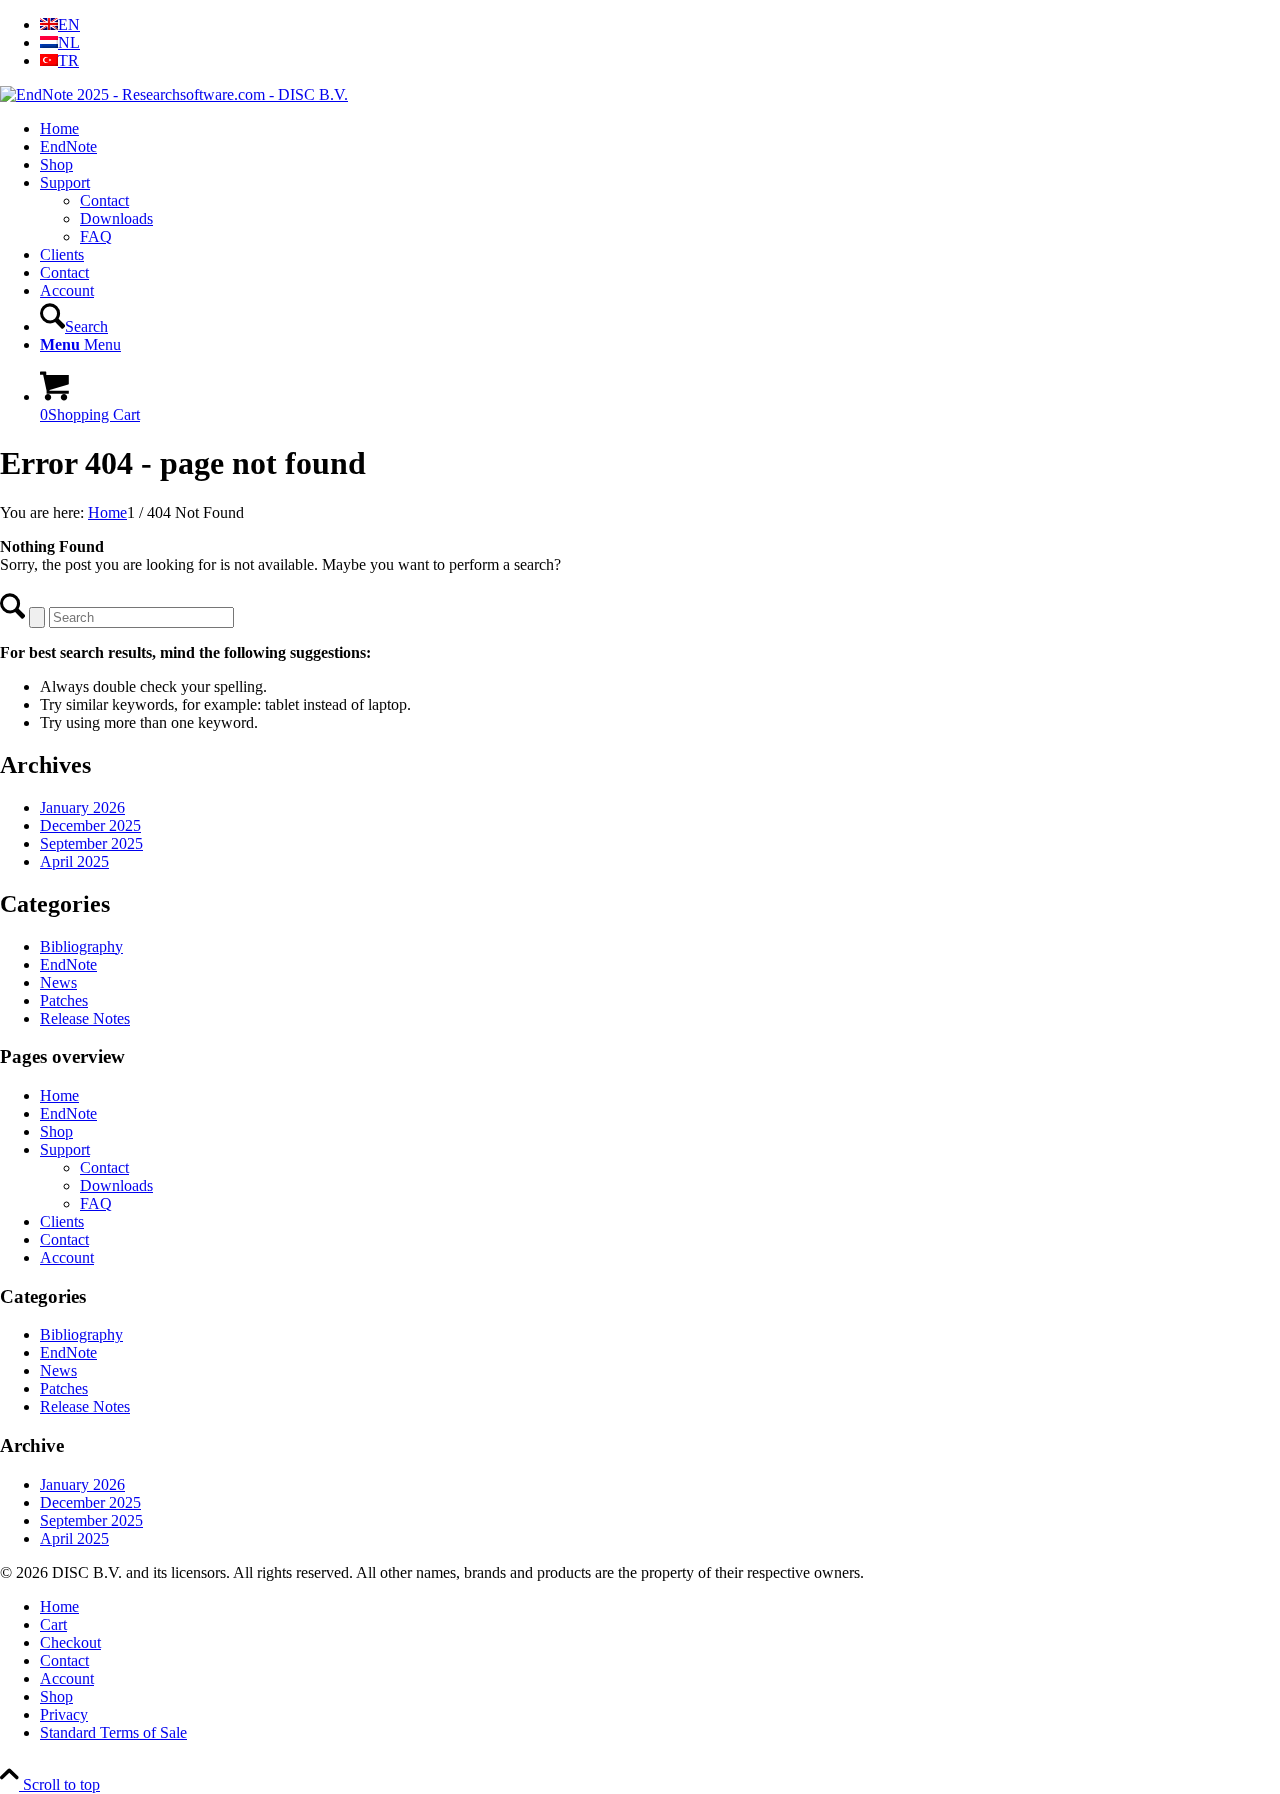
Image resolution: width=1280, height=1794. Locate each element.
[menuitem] (660, 25)
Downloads (116, 218)
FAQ (96, 236)
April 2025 (74, 861)
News (58, 982)
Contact (104, 200)
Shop (56, 1131)
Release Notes (85, 1018)
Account (67, 1257)
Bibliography (81, 946)
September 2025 (91, 843)
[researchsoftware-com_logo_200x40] (174, 94)
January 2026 (82, 807)
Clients (62, 1221)
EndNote (68, 964)
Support (65, 1149)
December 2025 (90, 825)
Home (59, 1095)
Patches (64, 1000)
